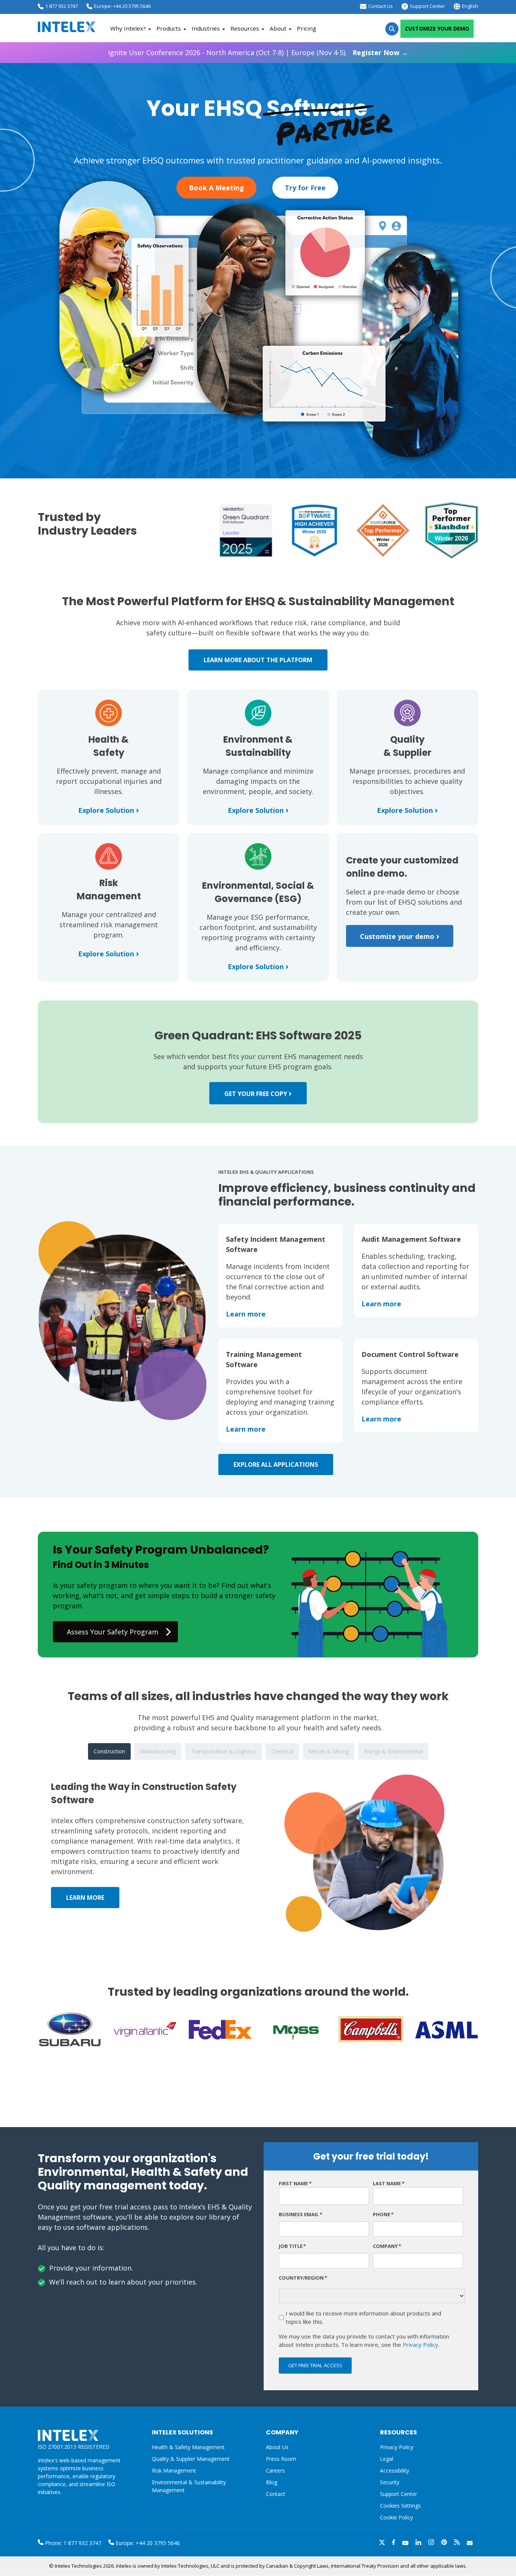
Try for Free (305, 188)
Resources (245, 28)
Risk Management (174, 2470)
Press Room (281, 2459)
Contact (276, 2494)
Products (169, 28)
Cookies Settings (400, 2506)
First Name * (295, 2183)
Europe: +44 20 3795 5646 (122, 6)
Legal (387, 2459)
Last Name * (389, 2183)
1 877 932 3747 (62, 6)
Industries (206, 28)
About (278, 28)
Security (390, 2482)
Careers (275, 2470)
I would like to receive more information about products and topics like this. (363, 2318)
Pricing (307, 28)
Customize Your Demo (437, 29)
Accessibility (395, 2470)
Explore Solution (109, 810)
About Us (277, 2447)
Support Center (427, 6)
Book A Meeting (216, 188)
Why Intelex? (128, 28)
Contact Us (381, 6)
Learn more (246, 1314)
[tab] (109, 1751)
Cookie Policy (396, 2517)
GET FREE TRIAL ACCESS (315, 2365)
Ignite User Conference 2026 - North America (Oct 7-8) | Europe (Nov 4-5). (258, 52)
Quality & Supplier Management (191, 2459)
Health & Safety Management (188, 2447)
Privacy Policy (420, 2345)
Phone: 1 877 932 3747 (72, 2543)
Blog (272, 2482)
